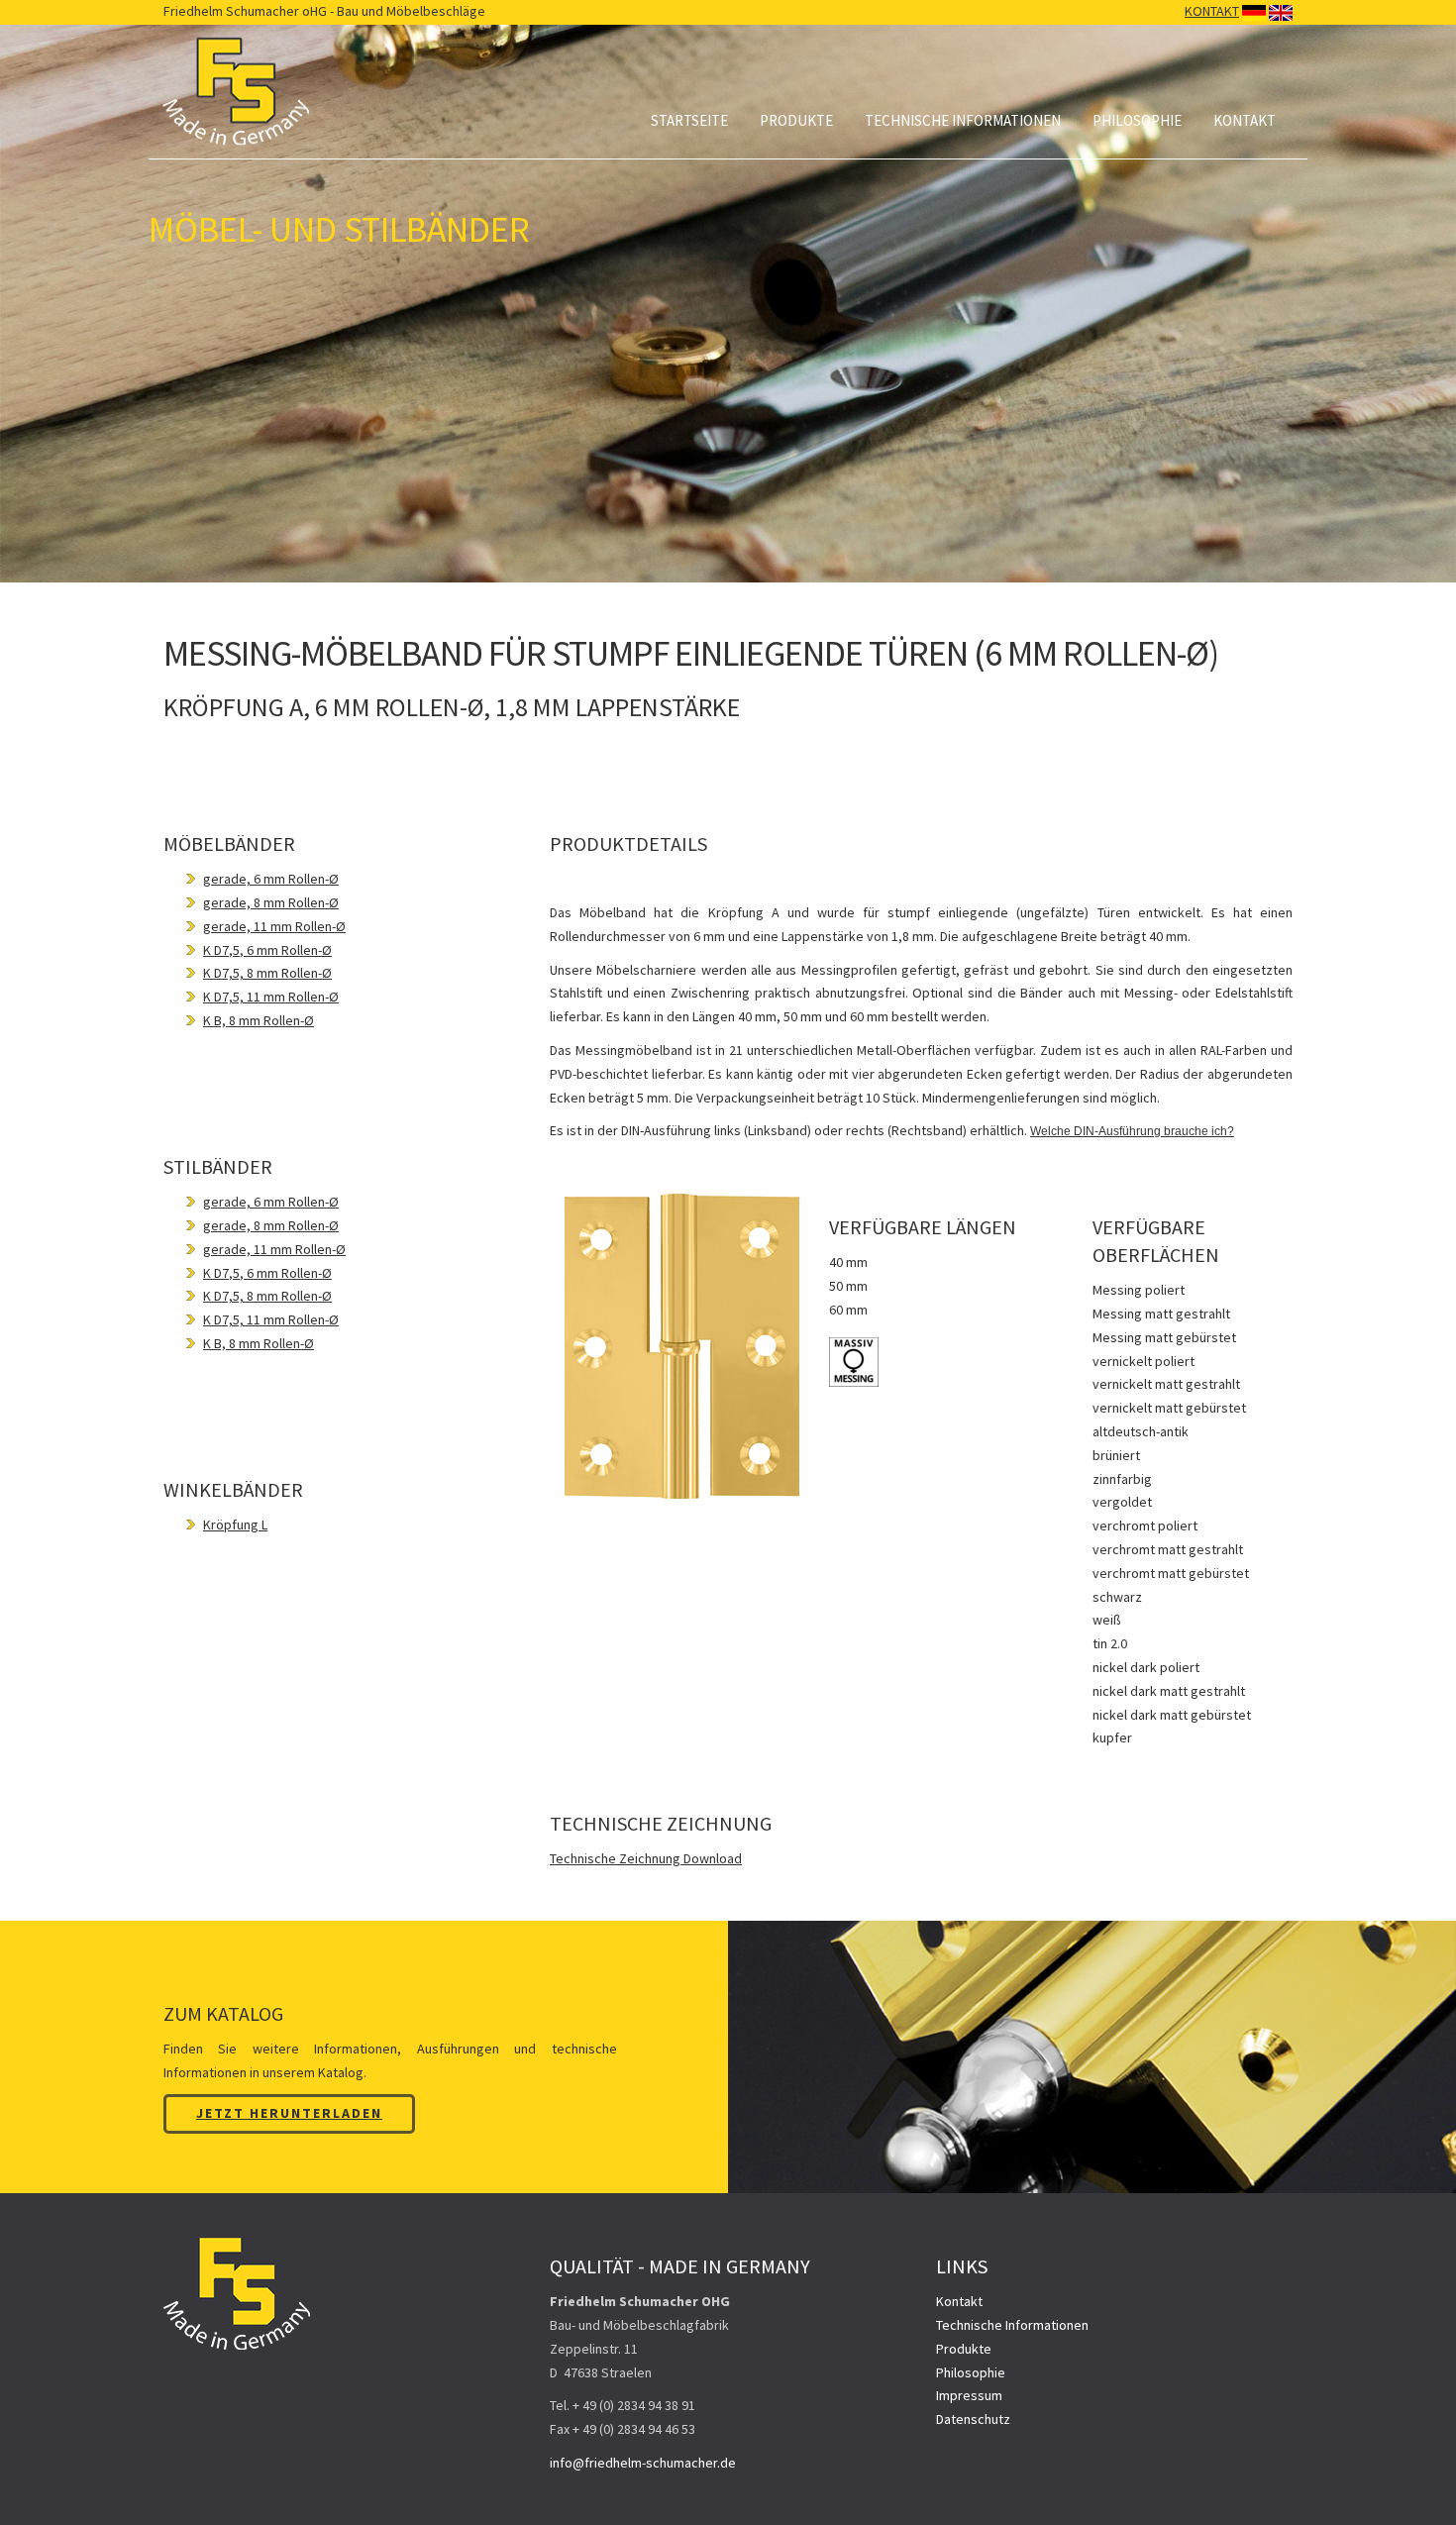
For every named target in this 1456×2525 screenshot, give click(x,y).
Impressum (969, 2395)
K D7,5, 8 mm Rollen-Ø (267, 973)
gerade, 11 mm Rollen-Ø (274, 926)
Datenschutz (973, 2419)
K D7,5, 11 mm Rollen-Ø (271, 997)
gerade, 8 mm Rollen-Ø (271, 902)
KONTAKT (1212, 11)
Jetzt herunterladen (289, 2113)
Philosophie (1137, 120)
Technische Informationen (963, 120)
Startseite (689, 120)
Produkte (796, 120)
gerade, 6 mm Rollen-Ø (271, 879)
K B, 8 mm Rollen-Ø (259, 1020)
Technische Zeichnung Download (646, 1858)
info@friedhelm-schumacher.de (643, 2463)
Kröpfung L (235, 1525)
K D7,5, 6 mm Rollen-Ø (267, 950)
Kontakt (1245, 120)
